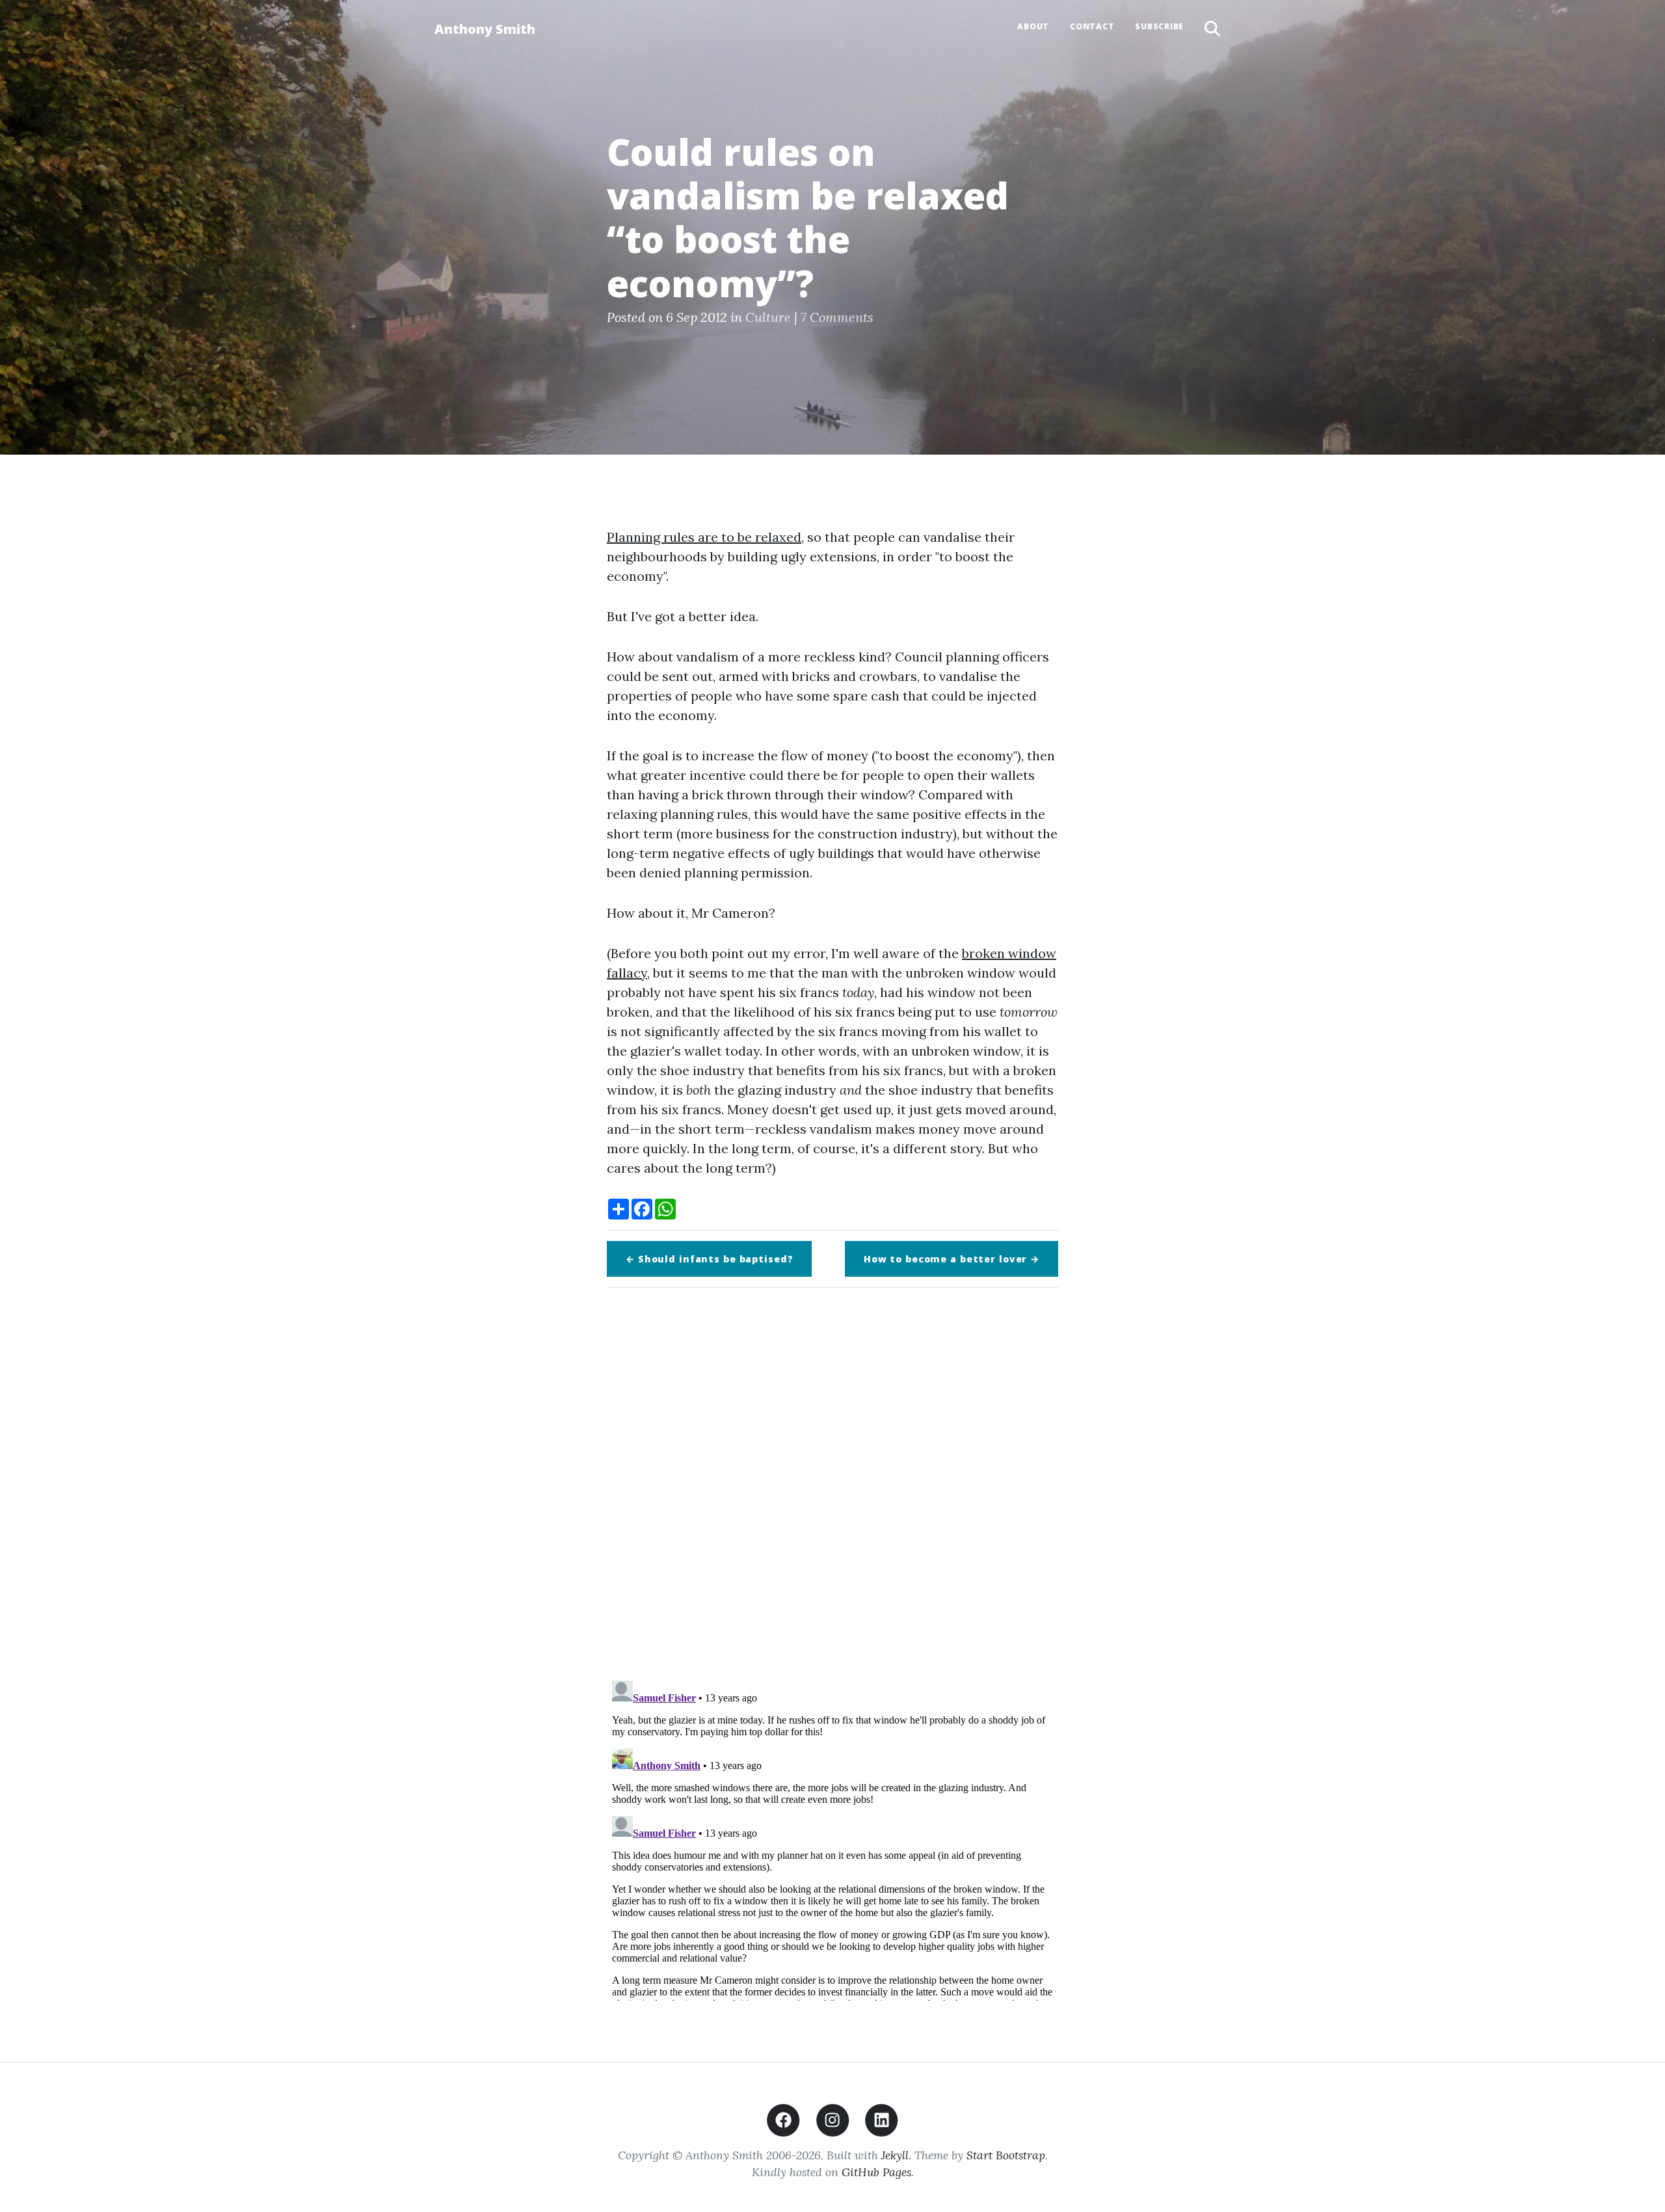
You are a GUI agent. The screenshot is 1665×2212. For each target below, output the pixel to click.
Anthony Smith (485, 29)
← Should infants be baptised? (709, 1259)
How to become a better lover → (952, 1259)
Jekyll (895, 2155)
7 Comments (837, 317)
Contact (1092, 26)
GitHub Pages (876, 2172)
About (1033, 26)
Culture (768, 317)
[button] (1212, 29)
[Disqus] (832, 1480)
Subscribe (1159, 26)
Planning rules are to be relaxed (704, 537)
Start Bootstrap (1006, 2155)
